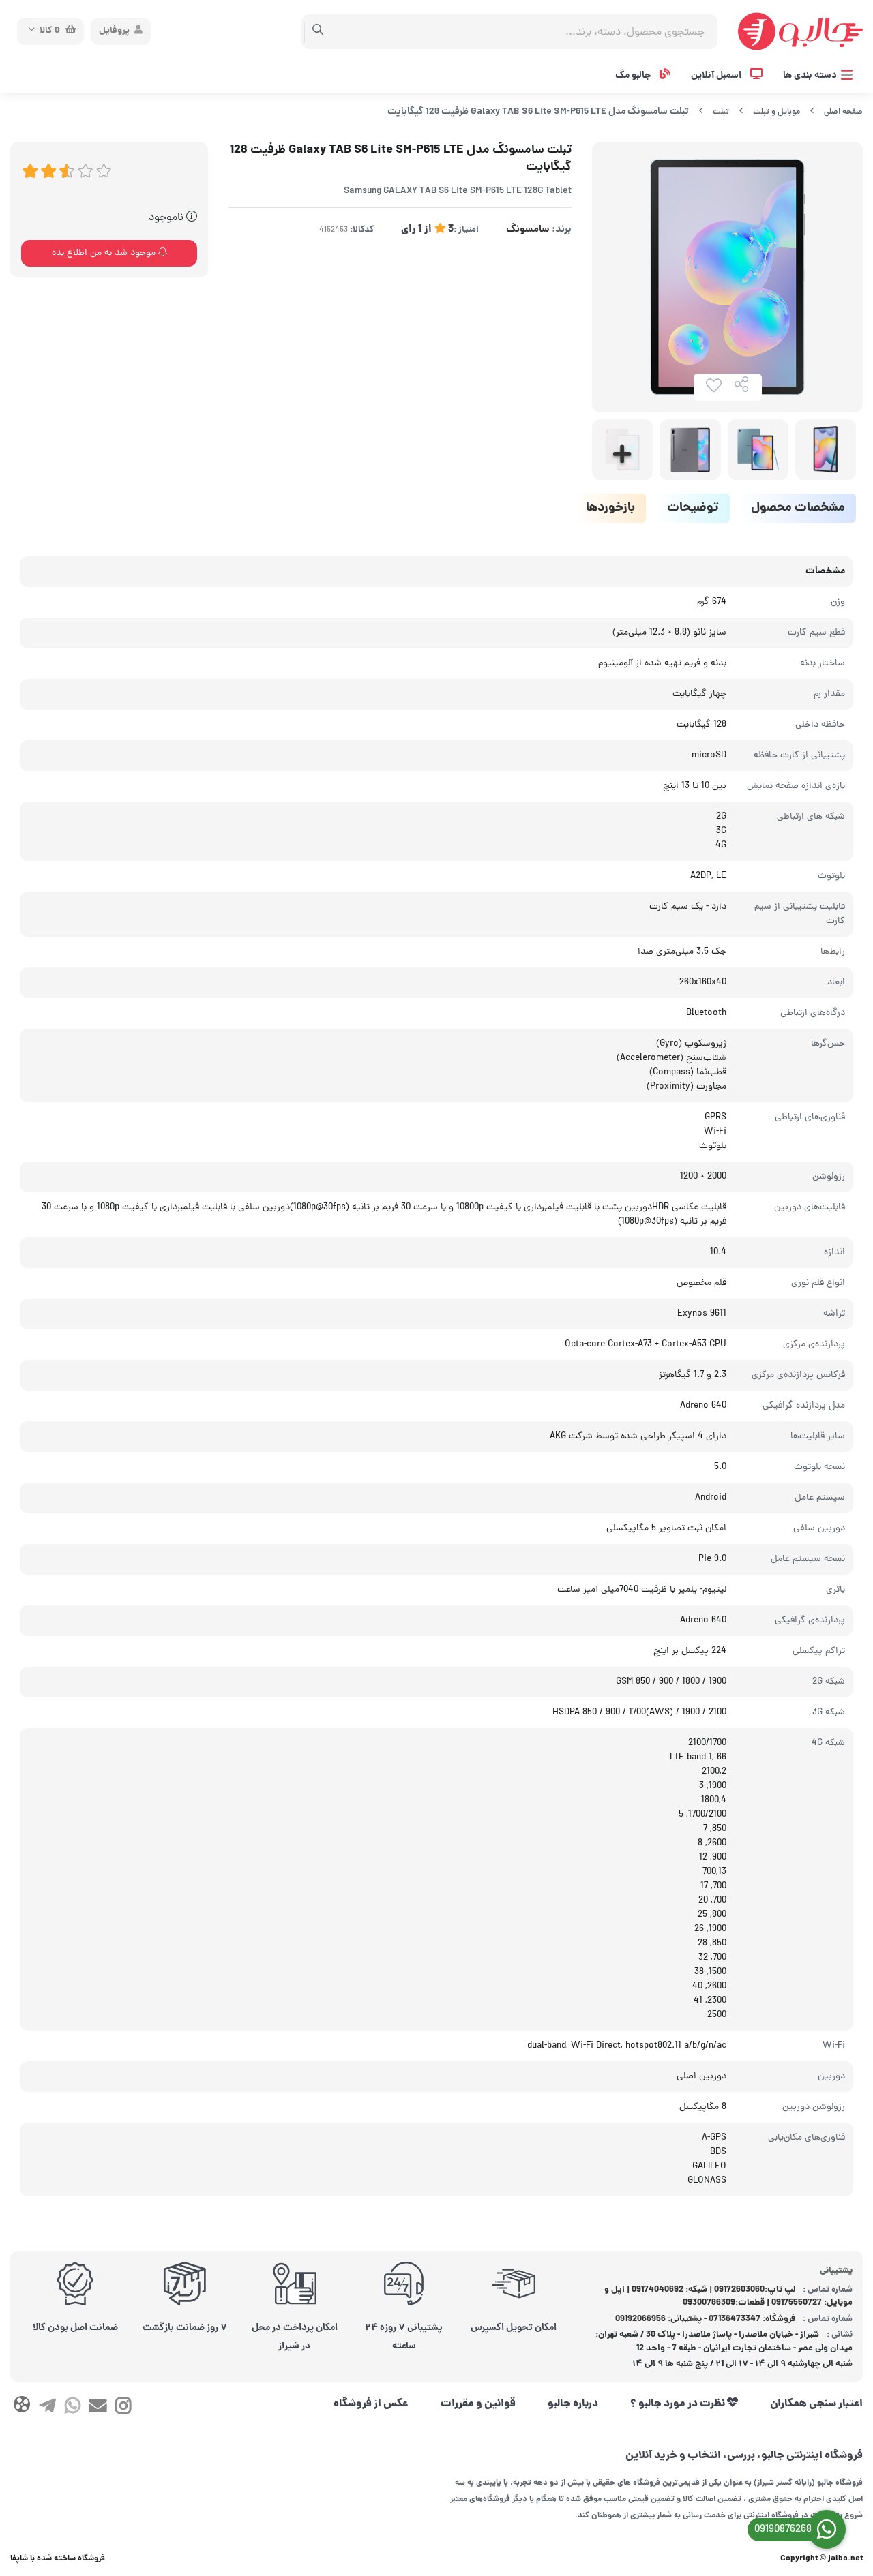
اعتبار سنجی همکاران (816, 2404)
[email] (98, 2408)
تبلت (721, 112)
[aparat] (21, 2407)
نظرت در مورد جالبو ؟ (679, 2404)
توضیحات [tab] (693, 508)
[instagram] (123, 2408)
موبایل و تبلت (776, 112)
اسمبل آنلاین (717, 76)
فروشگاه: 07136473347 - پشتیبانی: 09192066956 (705, 2319)
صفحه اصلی (843, 112)
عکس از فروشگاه (371, 2404)
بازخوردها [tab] (610, 508)
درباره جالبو (573, 2404)
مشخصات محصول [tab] (798, 508)
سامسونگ (528, 230)
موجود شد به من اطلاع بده (105, 253)
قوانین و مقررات (478, 2404)
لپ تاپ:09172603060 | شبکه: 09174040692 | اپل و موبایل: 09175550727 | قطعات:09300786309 (729, 2297)
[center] (318, 31)
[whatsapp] (73, 2408)
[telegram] (47, 2408)
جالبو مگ (634, 76)
